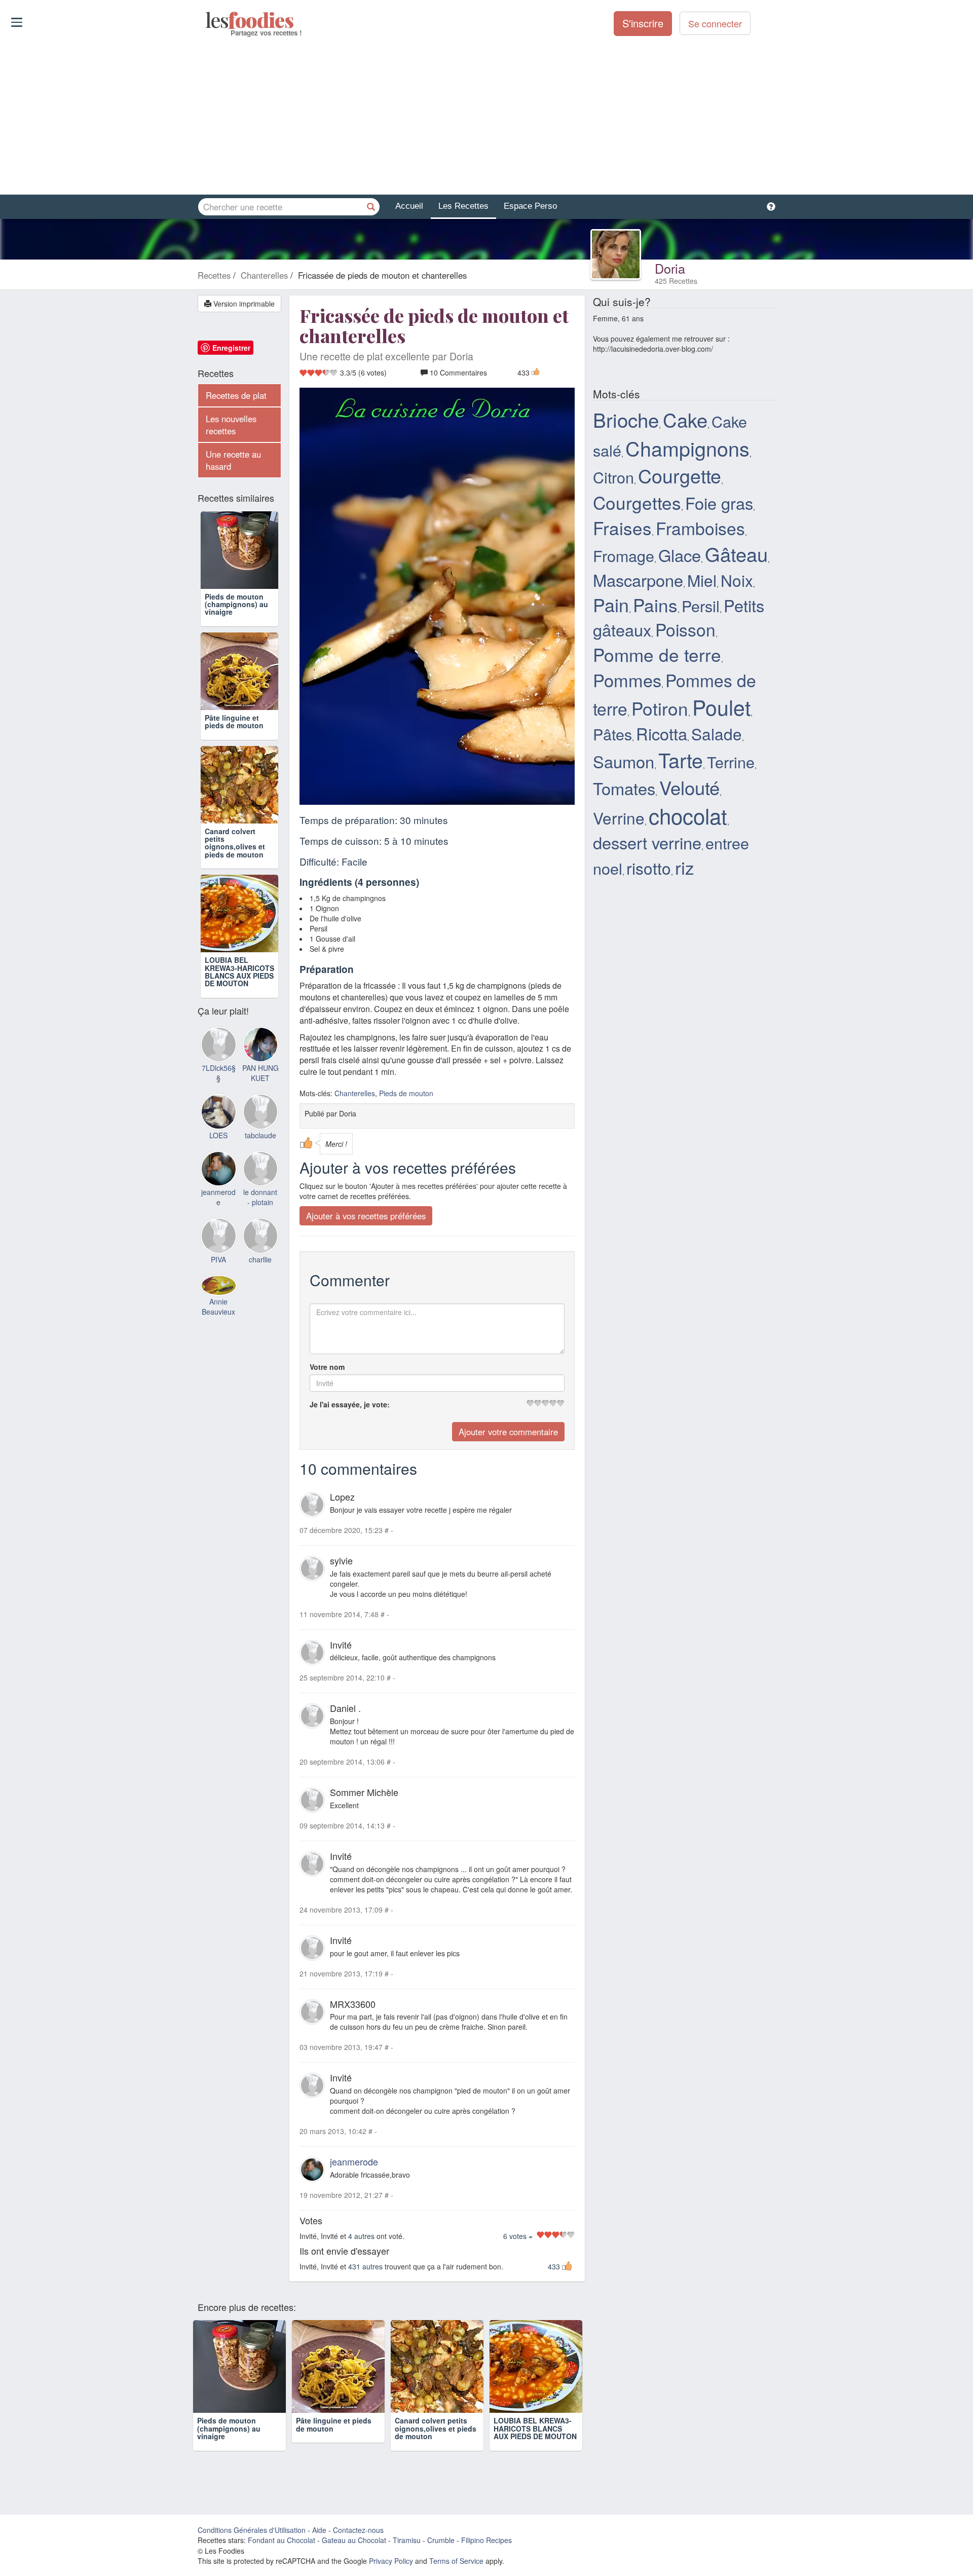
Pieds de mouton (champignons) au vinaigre (236, 604)
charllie (260, 1259)
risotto (649, 868)
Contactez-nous (358, 2530)
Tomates (624, 788)
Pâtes (612, 734)
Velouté (689, 787)
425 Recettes (676, 281)
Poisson (685, 629)
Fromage (624, 555)
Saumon (624, 761)
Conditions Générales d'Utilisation (252, 2530)
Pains (655, 605)
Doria (670, 268)
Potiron (660, 708)
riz (685, 867)
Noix (737, 580)
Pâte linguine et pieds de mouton (234, 721)
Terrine (731, 762)
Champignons (687, 448)
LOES (218, 1135)
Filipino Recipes (486, 2540)
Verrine (619, 818)
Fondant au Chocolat (282, 2540)
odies (207, 20)
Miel (702, 580)
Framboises (700, 528)
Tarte (681, 760)
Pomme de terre (657, 654)
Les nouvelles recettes (231, 425)
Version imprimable (243, 304)
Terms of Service (456, 2561)
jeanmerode (354, 2161)
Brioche (626, 419)
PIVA (218, 1259)
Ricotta (662, 733)
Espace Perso (530, 206)
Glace (680, 555)
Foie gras (719, 503)
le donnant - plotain (260, 1197)
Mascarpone (638, 580)
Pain (611, 604)
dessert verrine (647, 842)
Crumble (441, 2540)
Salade (717, 734)
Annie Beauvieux (218, 1306)
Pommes (627, 680)
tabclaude (260, 1135)
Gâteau (736, 554)
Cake (685, 419)
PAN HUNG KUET (260, 1073)
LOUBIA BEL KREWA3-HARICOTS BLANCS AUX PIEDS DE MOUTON (239, 972)
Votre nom (327, 1367)
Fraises (622, 528)
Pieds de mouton (406, 1093)
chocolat (688, 815)
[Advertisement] (486, 116)
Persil (701, 606)
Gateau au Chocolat (354, 2540)
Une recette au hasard (233, 460)
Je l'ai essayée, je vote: (350, 1404)
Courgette (680, 475)
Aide (319, 2530)
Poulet (721, 707)
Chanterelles (355, 1093)
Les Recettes (463, 206)
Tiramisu (407, 2540)
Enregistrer (231, 348)
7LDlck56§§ (219, 1073)
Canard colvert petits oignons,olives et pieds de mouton (235, 843)
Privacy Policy (391, 2561)
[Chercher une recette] (371, 207)
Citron (613, 477)
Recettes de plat (236, 395)
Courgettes (637, 502)
